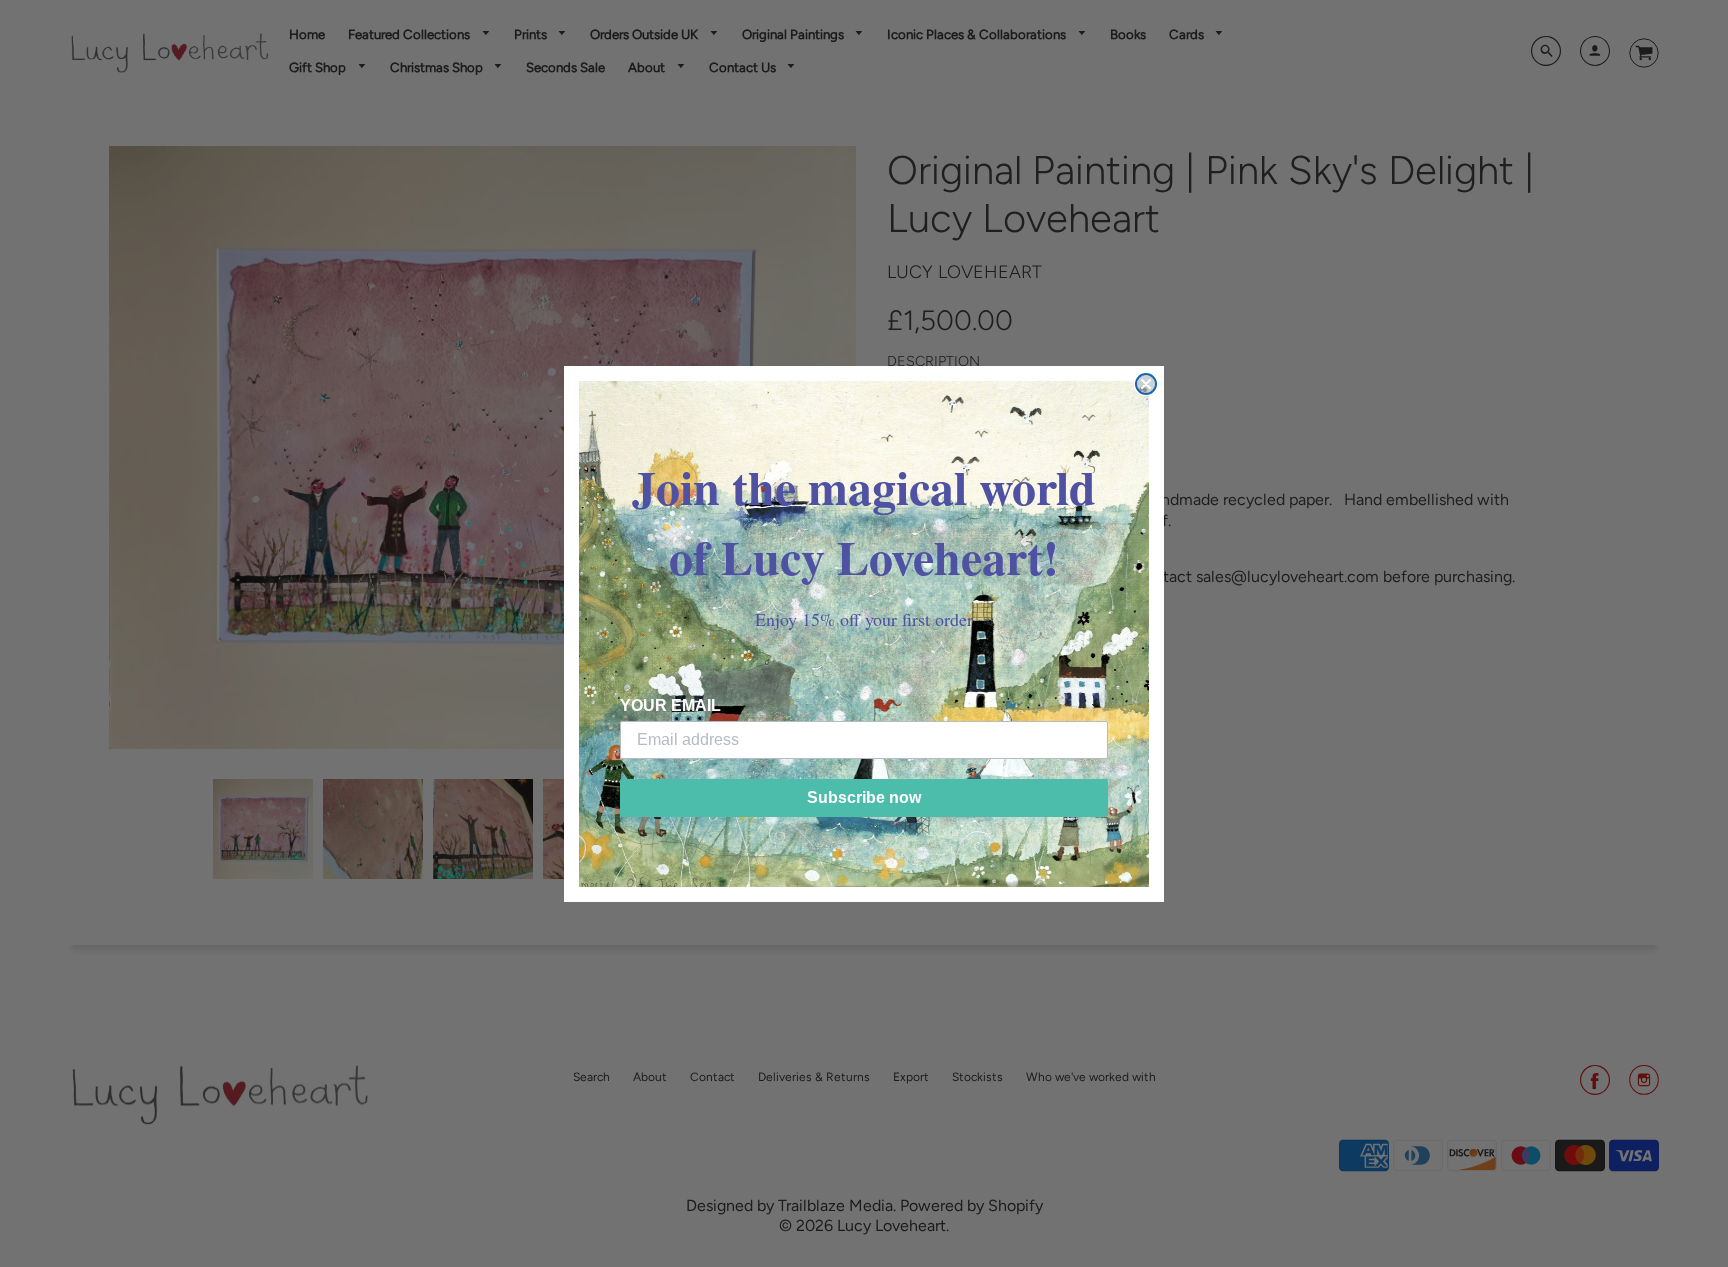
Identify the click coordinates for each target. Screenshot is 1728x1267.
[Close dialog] (1146, 384)
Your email (670, 705)
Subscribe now (864, 797)
